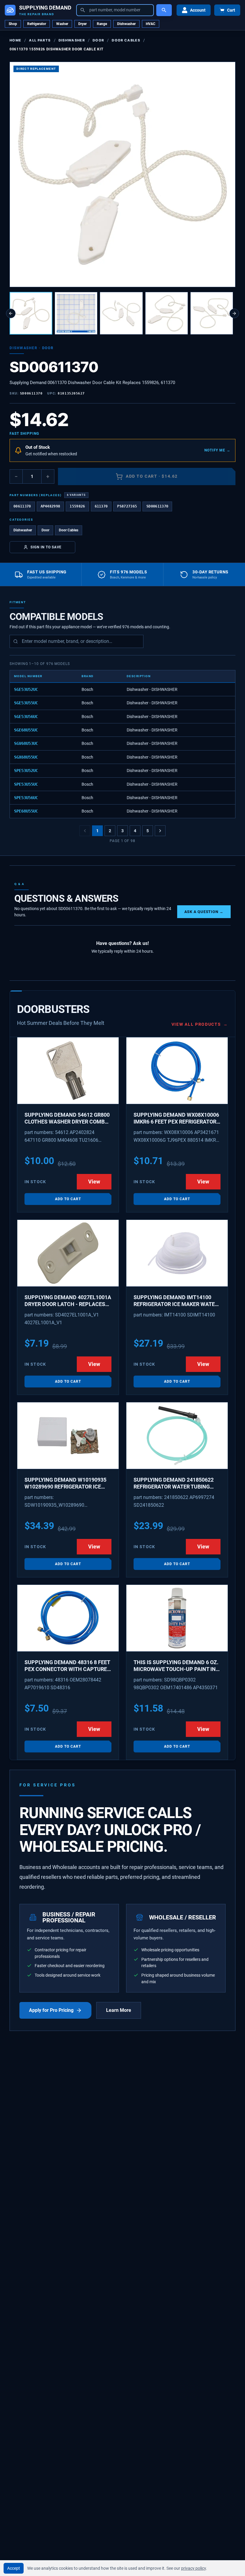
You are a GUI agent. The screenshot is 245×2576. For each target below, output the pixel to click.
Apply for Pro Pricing (51, 2010)
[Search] (164, 10)
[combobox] (115, 10)
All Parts (40, 40)
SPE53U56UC (26, 798)
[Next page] (160, 831)
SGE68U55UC (26, 730)
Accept (14, 2568)
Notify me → (217, 450)
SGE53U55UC (26, 703)
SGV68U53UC (26, 743)
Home (15, 40)
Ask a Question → (204, 912)
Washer (62, 24)
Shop (13, 24)
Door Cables (126, 40)
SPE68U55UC (26, 811)
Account (198, 10)
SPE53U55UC (26, 784)
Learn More (119, 2010)
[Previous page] (85, 831)
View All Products (200, 1024)
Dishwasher (126, 24)
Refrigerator (37, 24)
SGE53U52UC (26, 689)
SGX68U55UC (26, 757)
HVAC (151, 24)
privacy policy (193, 2568)
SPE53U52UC (26, 771)
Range (102, 24)
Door (98, 40)
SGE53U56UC (26, 717)
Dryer (82, 24)
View (94, 1182)
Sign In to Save (46, 547)
